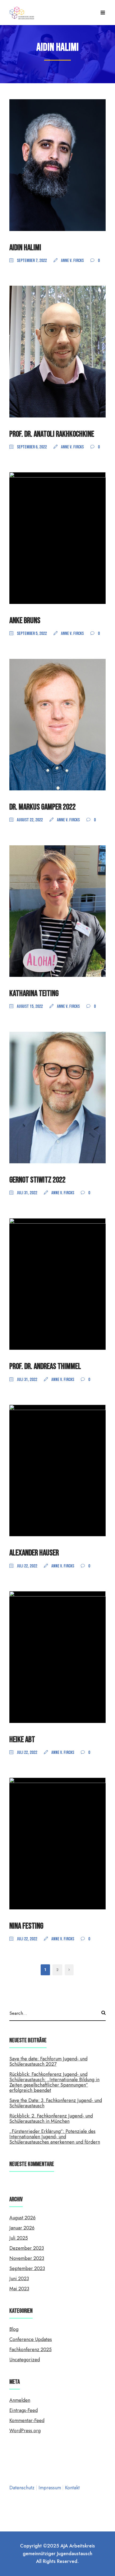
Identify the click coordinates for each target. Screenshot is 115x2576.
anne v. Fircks (72, 261)
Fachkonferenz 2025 (30, 2350)
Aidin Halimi (25, 248)
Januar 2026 (22, 2228)
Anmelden (20, 2400)
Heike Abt (22, 1740)
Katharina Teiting (34, 994)
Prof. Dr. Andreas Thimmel (45, 1366)
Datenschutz (23, 2488)
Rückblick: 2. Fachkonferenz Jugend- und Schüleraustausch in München (51, 2119)
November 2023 (27, 2258)
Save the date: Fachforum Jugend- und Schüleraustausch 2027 (48, 2061)
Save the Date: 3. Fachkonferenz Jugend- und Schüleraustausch (56, 2103)
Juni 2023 (19, 2279)
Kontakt (72, 2488)
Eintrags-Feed (24, 2410)
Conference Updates (31, 2339)
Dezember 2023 (27, 2248)
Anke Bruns (25, 621)
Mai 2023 (19, 2289)
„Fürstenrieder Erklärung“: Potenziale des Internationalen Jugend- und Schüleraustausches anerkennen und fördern (55, 2137)
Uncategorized (25, 2360)
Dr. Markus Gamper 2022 (43, 807)
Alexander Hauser (34, 1553)
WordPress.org (25, 2431)
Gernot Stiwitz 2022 (37, 1180)
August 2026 (22, 2218)
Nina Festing (26, 1926)
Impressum (50, 2488)
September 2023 (27, 2268)
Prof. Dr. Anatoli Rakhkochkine (52, 434)
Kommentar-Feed (27, 2420)
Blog (14, 2329)
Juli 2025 (19, 2238)
